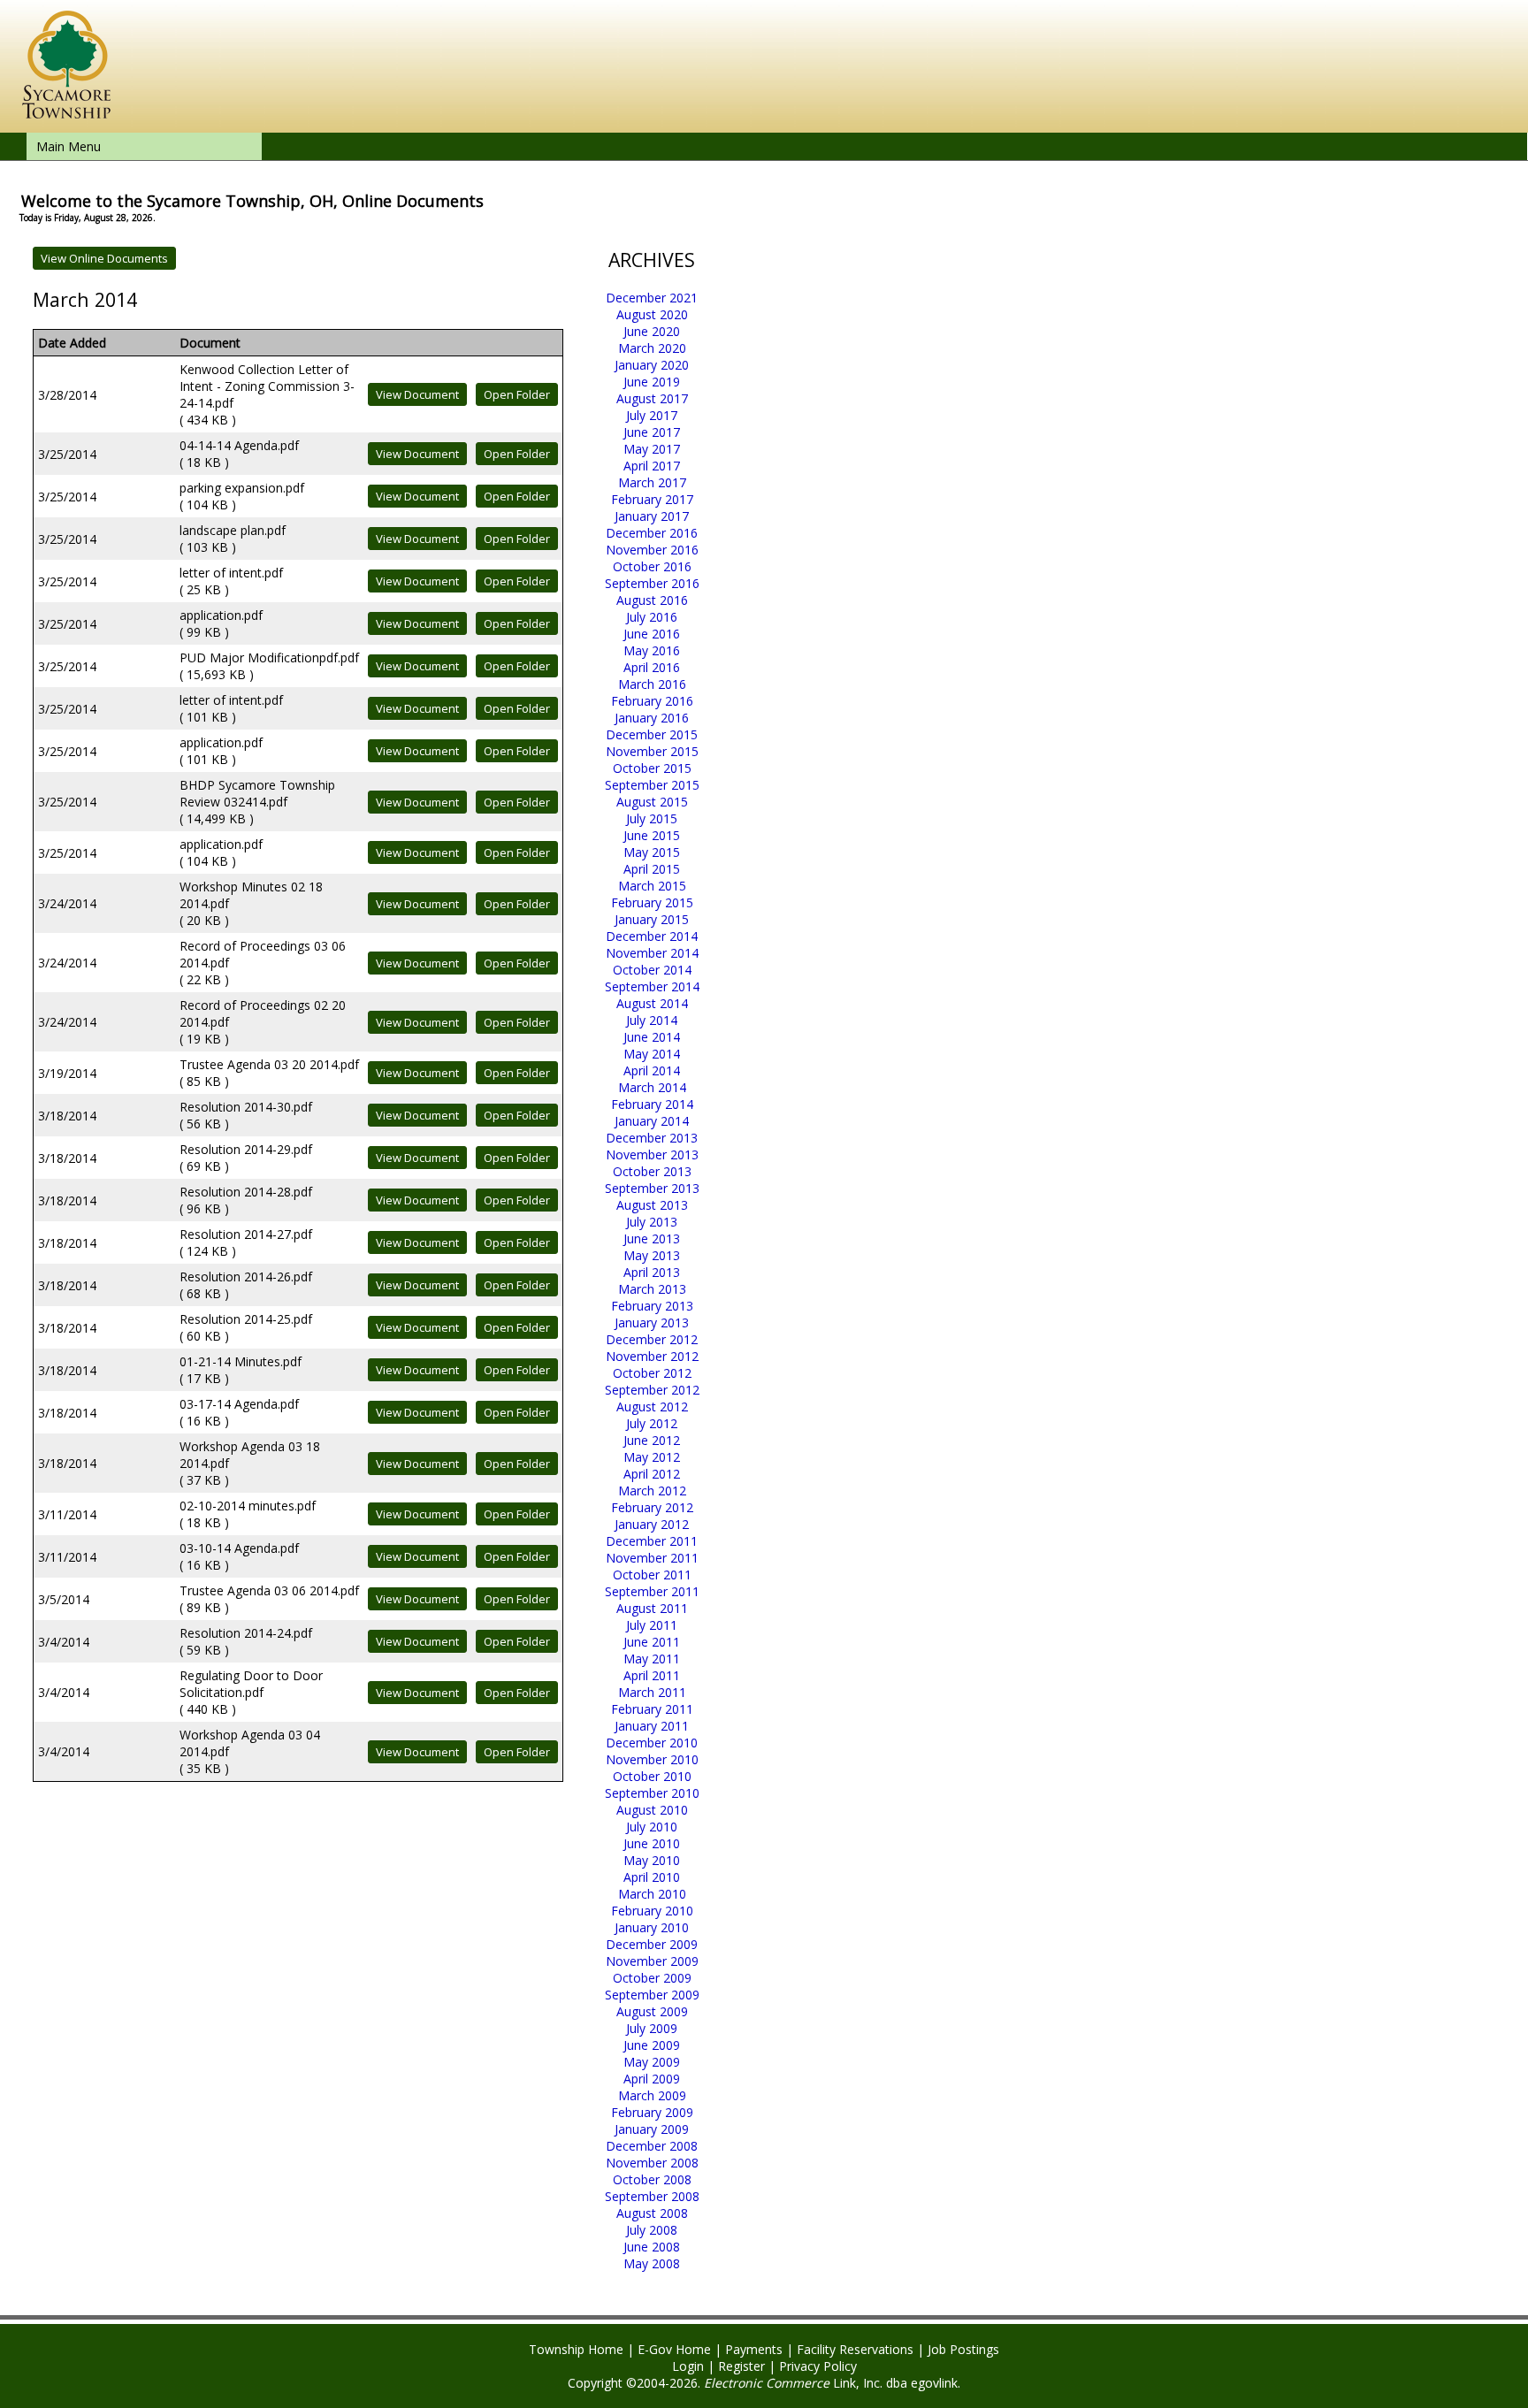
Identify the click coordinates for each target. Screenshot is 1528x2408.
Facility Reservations (855, 2349)
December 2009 (652, 1944)
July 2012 (652, 1423)
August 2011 (652, 1608)
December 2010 (652, 1743)
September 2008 (652, 2196)
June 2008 (652, 2247)
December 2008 (652, 2146)
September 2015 (652, 785)
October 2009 (652, 1978)
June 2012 (652, 1440)
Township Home (576, 2349)
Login (688, 2366)
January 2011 (652, 1726)
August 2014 (652, 1003)
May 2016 (652, 650)
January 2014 (652, 1121)
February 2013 (652, 1306)
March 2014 (652, 1087)
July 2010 (652, 1827)
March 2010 (652, 1894)
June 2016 (652, 634)
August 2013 (652, 1205)
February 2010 (652, 1911)
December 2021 (652, 298)
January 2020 (652, 365)
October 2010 (652, 1776)
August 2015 (652, 802)
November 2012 (652, 1356)
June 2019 (652, 382)
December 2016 (652, 533)
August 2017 (652, 398)
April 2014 (652, 1070)
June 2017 (652, 432)
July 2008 (652, 2230)
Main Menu (69, 146)
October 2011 (652, 1575)
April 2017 (652, 466)
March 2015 (652, 886)
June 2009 (652, 2045)
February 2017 (652, 499)
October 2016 (652, 566)
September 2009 (652, 1995)
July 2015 (652, 818)
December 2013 (652, 1138)
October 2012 (652, 1373)
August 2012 (652, 1407)
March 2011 (652, 1692)
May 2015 (652, 852)
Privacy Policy (818, 2366)
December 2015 (652, 734)
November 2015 (652, 751)
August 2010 (652, 1810)
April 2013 (652, 1272)
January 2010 (652, 1927)
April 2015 (652, 869)
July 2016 (652, 617)
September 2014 (652, 986)
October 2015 (652, 768)
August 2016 (652, 600)
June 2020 (652, 331)
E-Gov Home (674, 2349)
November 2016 (652, 550)
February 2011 (652, 1709)
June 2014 (652, 1037)
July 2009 (652, 2028)
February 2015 (652, 902)
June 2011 (652, 1642)
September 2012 (652, 1390)
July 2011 (652, 1625)
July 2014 (652, 1020)
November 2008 (652, 2163)
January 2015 (652, 919)
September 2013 (652, 1188)
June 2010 (652, 1843)
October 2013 (652, 1171)
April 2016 (652, 667)
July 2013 (652, 1222)
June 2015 (652, 835)
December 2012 (652, 1339)
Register (741, 2366)
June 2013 (652, 1238)
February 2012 (652, 1507)
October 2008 (652, 2179)
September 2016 (652, 583)
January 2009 (652, 2129)
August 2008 (652, 2213)
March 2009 (652, 2095)
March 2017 (652, 482)
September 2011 (652, 1591)
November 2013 (652, 1154)
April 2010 (652, 1877)
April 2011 (652, 1675)
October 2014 (652, 970)
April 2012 (652, 1474)
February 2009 (652, 2112)
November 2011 (652, 1558)
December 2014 (652, 936)
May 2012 (652, 1457)
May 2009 (652, 2062)
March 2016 (652, 684)
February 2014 (652, 1104)
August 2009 (652, 2011)
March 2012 (652, 1491)
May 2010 (652, 1860)
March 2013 (652, 1289)
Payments (754, 2349)
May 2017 (652, 449)
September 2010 (652, 1793)
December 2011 (652, 1541)
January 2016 (652, 718)
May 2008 (652, 2263)
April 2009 (652, 2079)
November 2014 (652, 953)
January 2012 (652, 1524)
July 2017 (652, 415)
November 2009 (652, 1961)
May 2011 (652, 1659)
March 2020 (652, 348)
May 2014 (652, 1054)
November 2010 (652, 1759)
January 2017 (652, 516)
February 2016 (652, 701)
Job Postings (963, 2349)
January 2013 (652, 1322)
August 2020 (652, 314)
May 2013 (652, 1255)
